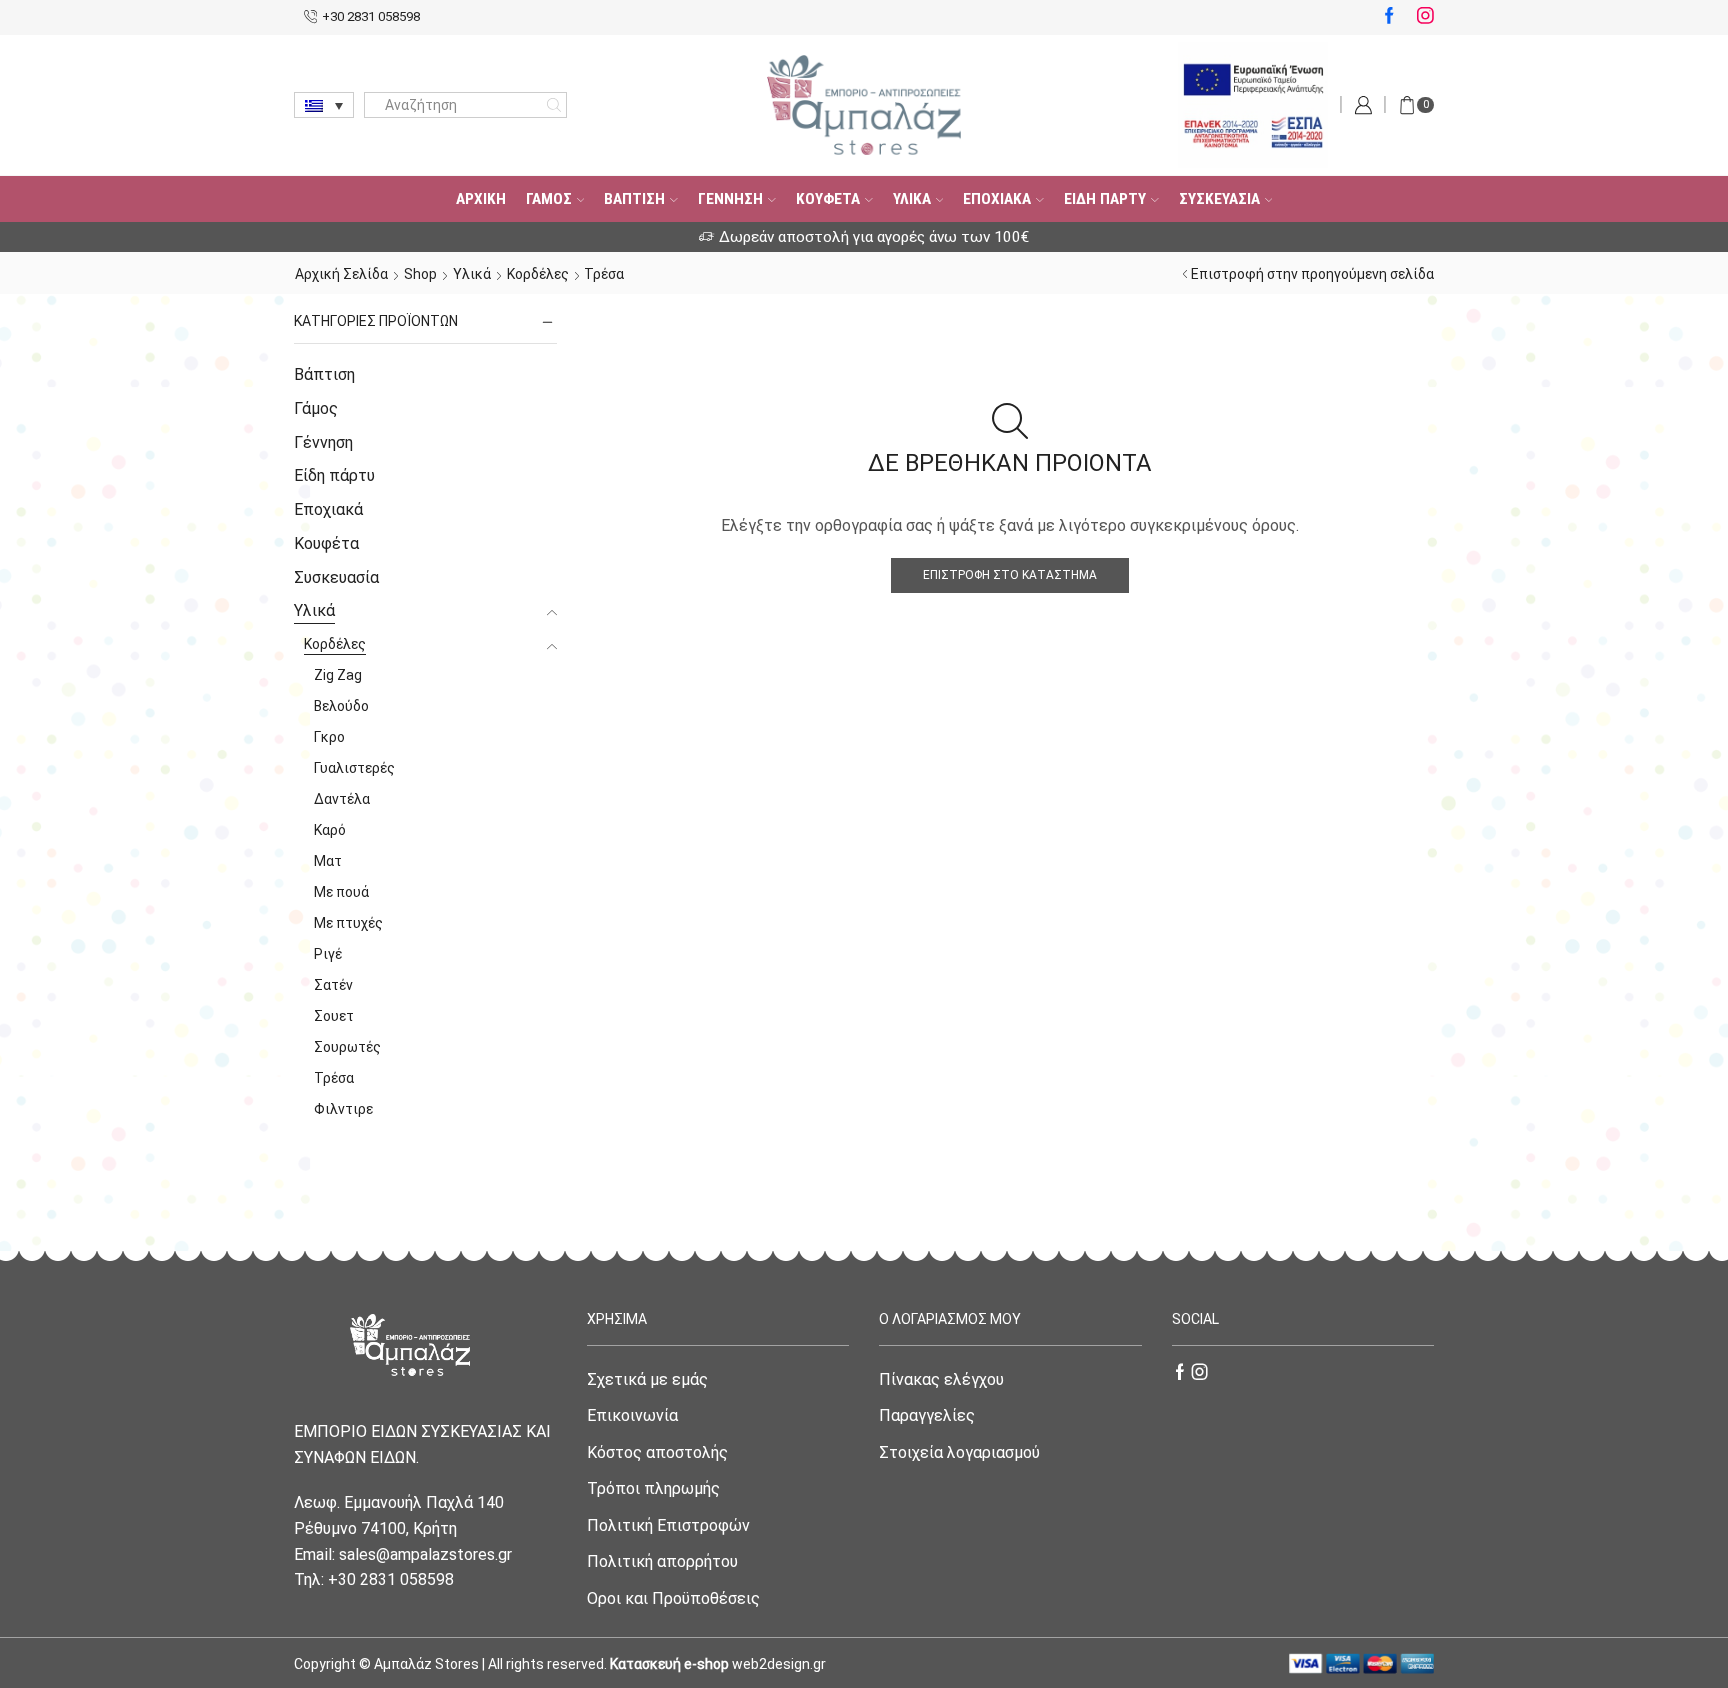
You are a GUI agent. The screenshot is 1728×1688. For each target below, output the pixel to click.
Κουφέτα (828, 199)
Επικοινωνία (632, 1415)
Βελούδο (341, 706)
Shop (420, 274)
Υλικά (912, 199)
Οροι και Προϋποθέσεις (673, 1598)
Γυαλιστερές (354, 768)
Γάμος (549, 199)
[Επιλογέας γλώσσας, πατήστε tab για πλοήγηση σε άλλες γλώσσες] (324, 105)
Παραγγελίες (927, 1415)
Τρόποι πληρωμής (653, 1488)
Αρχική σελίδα (341, 274)
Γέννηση (730, 199)
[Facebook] (1389, 17)
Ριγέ (328, 954)
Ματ (328, 861)
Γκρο (329, 737)
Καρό (330, 830)
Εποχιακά (997, 199)
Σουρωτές (347, 1047)
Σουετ (334, 1016)
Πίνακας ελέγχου (941, 1379)
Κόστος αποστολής (657, 1452)
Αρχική (481, 199)
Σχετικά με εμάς (647, 1379)
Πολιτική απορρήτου (662, 1561)
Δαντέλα (342, 799)
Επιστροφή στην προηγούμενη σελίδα (1312, 274)
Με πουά (341, 892)
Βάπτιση (634, 199)
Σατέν (333, 985)
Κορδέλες (538, 274)
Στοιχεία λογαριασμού (959, 1452)
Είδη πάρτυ (1105, 199)
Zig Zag (338, 675)
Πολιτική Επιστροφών (668, 1525)
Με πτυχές (348, 923)
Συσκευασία (1219, 199)
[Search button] (554, 105)
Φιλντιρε (343, 1109)
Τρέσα (334, 1078)
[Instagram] (1425, 17)
